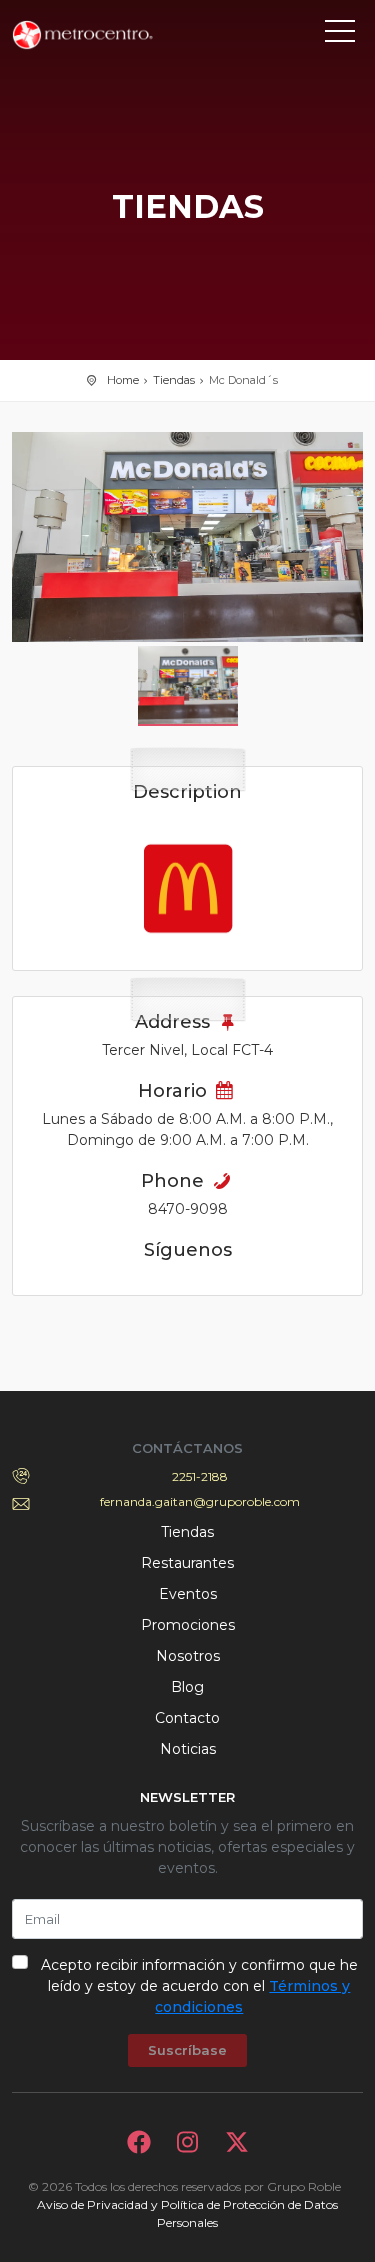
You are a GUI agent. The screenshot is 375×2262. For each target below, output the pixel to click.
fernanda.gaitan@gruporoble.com (200, 1501)
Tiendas (174, 380)
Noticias (188, 1749)
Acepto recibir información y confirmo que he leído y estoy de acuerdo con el (199, 1986)
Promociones (188, 1625)
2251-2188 (200, 1476)
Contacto (187, 1718)
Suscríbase (187, 2050)
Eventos (188, 1594)
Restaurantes (187, 1563)
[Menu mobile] (340, 35)
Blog (187, 1687)
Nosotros (188, 1656)
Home (123, 380)
